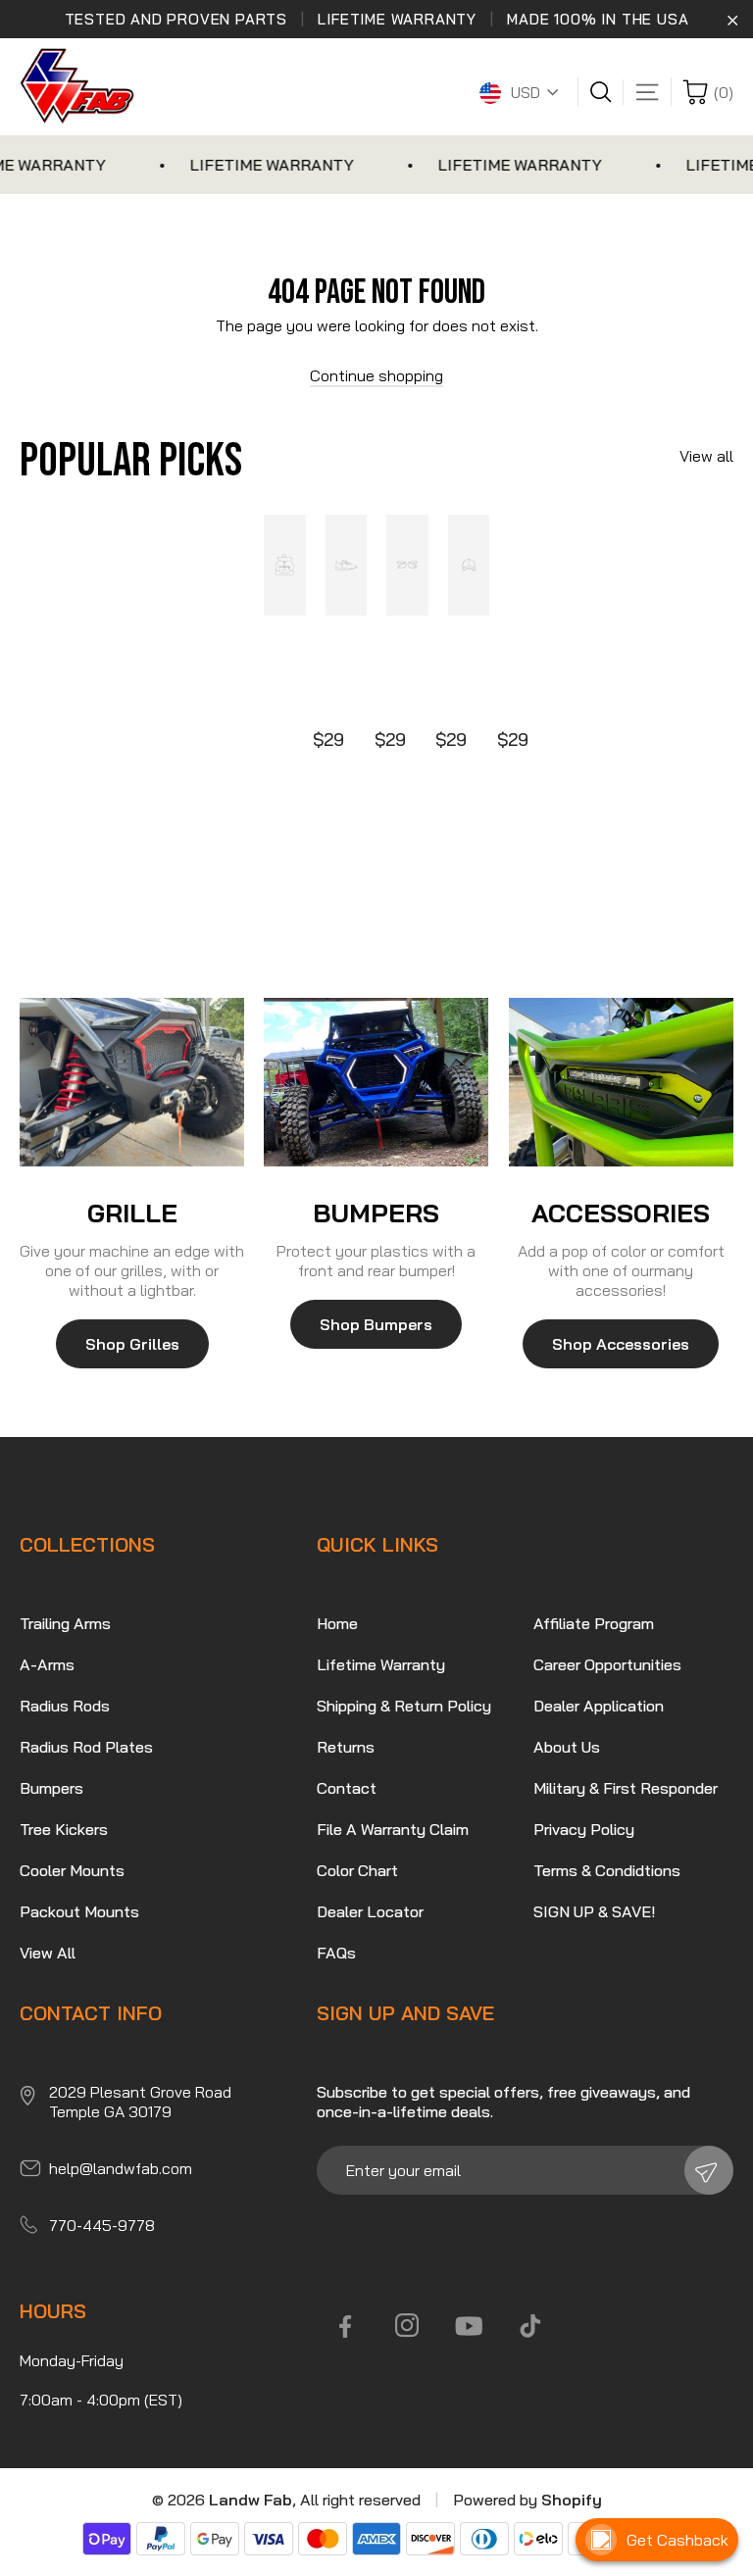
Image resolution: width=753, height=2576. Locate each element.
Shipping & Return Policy (404, 1706)
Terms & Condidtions (607, 1870)
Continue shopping (376, 375)
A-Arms (47, 1664)
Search (606, 92)
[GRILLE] (132, 1082)
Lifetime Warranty (381, 1664)
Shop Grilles (132, 1344)
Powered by (527, 2500)
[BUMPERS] (376, 1082)
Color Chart (357, 1870)
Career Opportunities (607, 1664)
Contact (347, 1788)
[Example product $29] (285, 634)
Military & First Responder (626, 1788)
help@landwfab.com (121, 2168)
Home (337, 1623)
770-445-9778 (102, 2225)
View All (48, 1953)
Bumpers (51, 1788)
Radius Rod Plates (86, 1747)
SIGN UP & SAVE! (594, 1911)
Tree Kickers (64, 1829)
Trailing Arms (65, 1623)
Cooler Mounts (72, 1870)
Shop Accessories (621, 1344)
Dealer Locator (370, 1911)
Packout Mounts (79, 1911)
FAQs (336, 1953)
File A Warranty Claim (393, 1829)
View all (706, 456)
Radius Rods (65, 1706)
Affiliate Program (594, 1623)
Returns (346, 1747)
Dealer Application (599, 1706)
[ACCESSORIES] (621, 1082)
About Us (567, 1747)
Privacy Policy (584, 1829)
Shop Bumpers (376, 1324)
